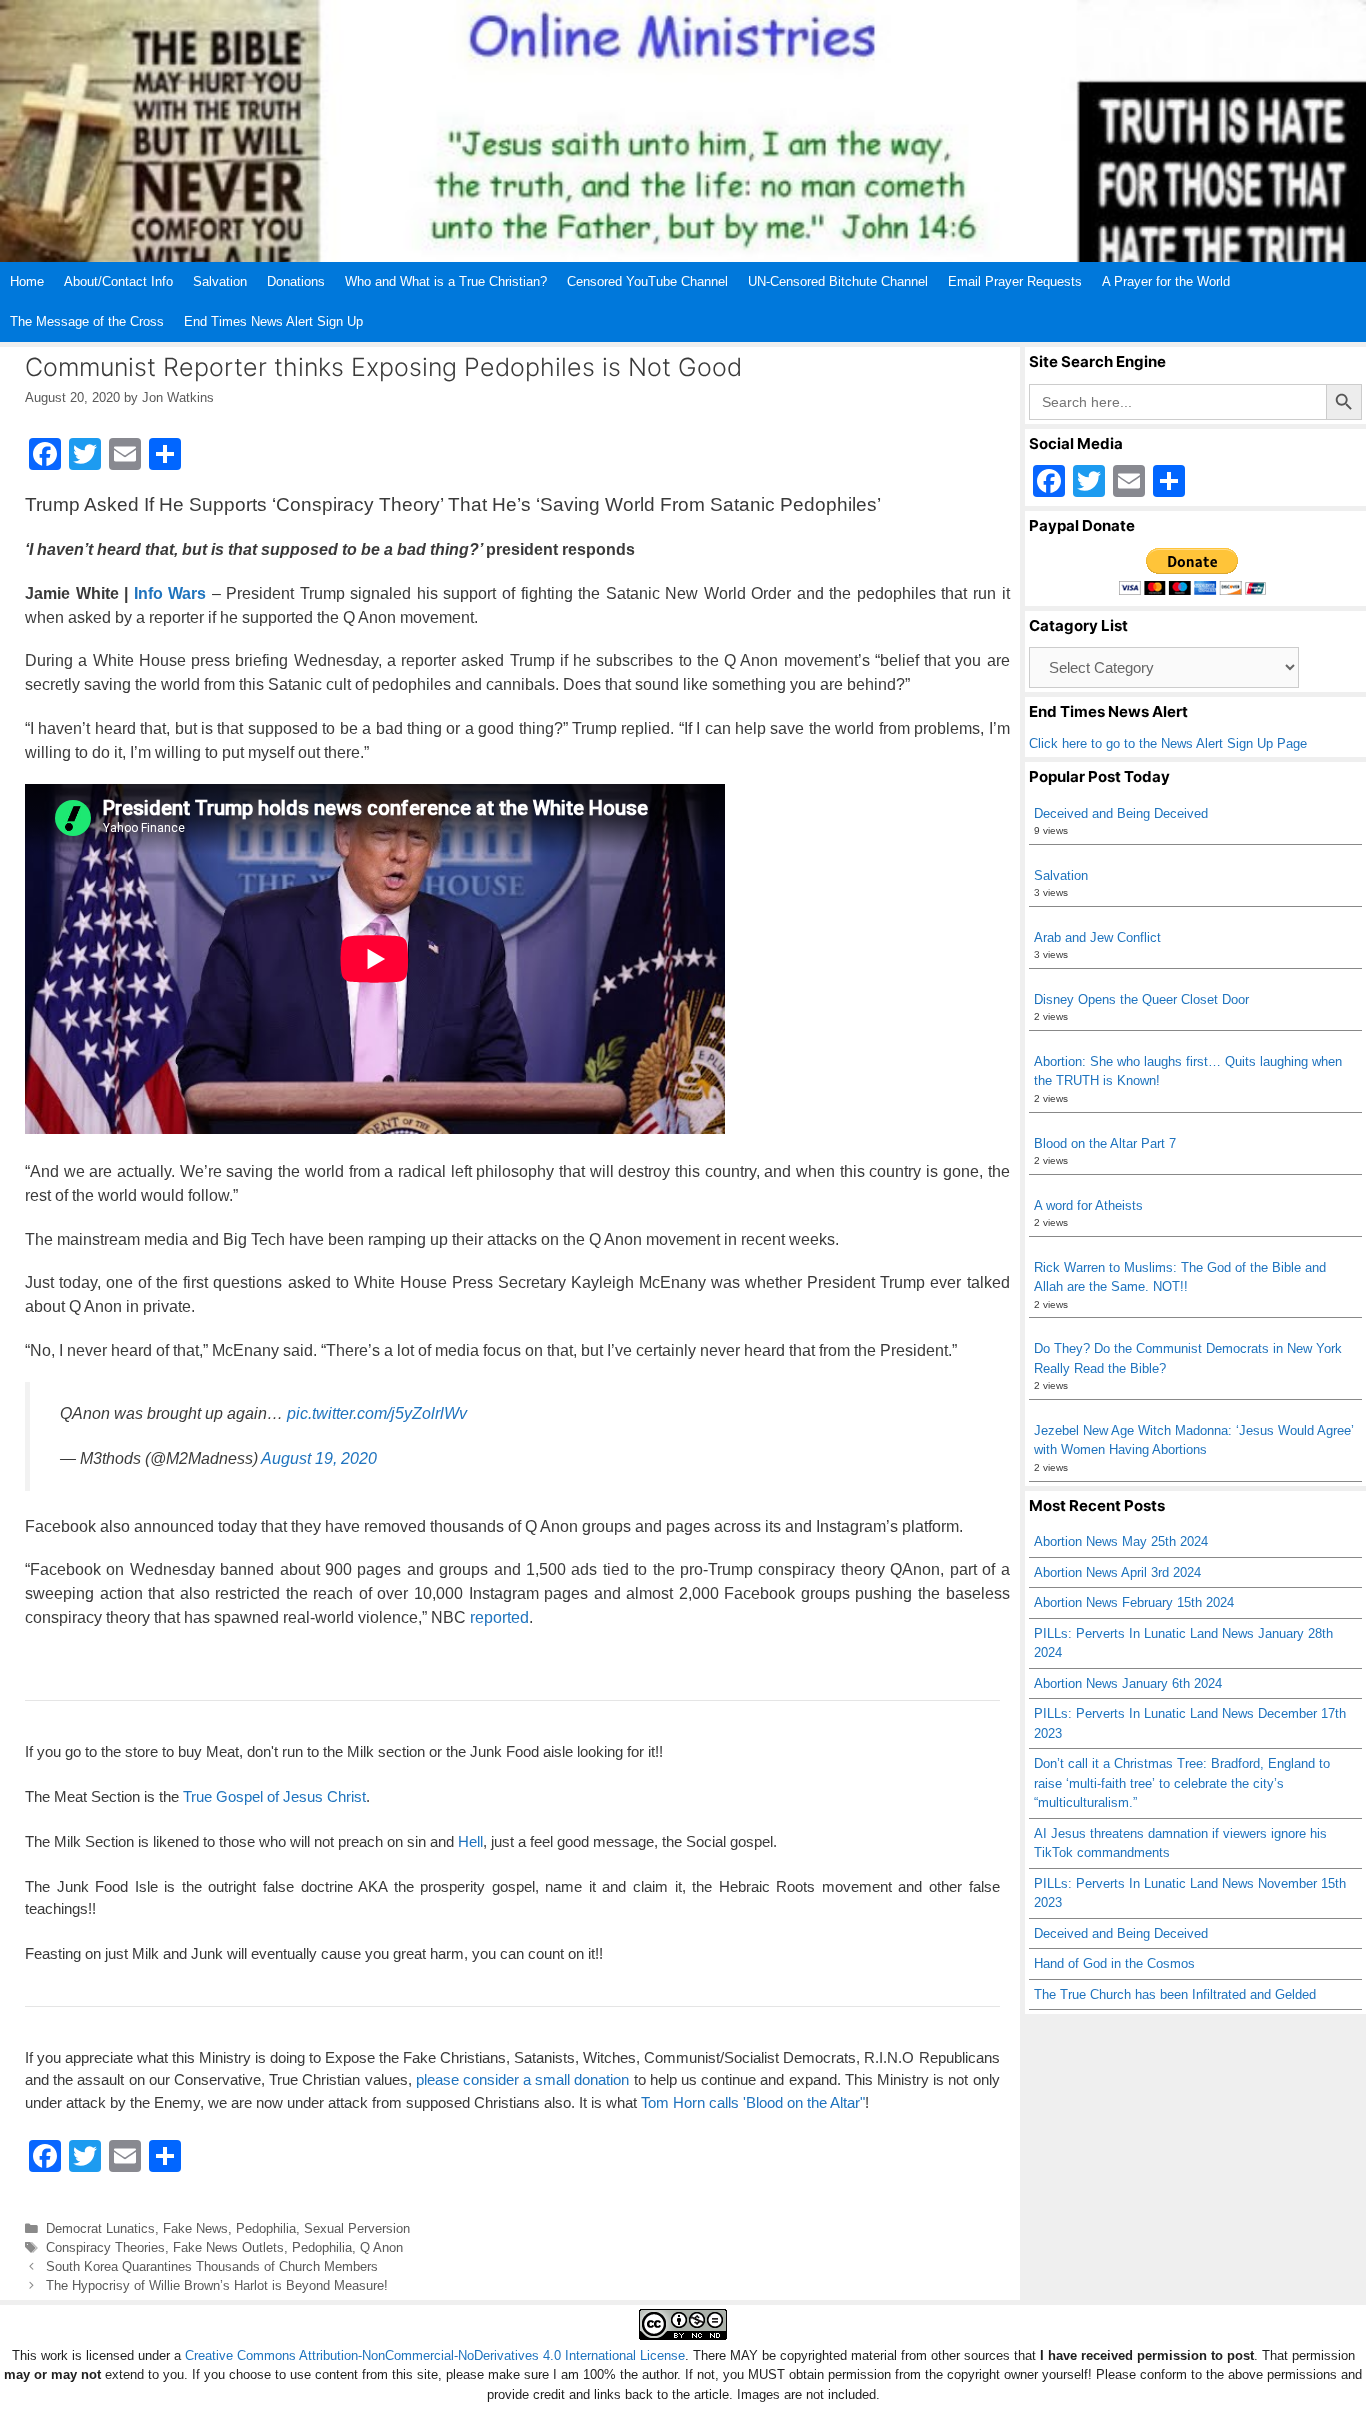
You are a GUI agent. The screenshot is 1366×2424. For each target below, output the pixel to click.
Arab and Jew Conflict (1097, 937)
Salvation (220, 281)
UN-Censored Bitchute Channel (838, 281)
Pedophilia (266, 2228)
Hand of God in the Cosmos (1114, 1963)
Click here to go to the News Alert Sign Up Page (1168, 743)
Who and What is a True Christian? (446, 281)
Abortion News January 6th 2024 (1128, 1683)
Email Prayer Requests (1015, 281)
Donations (296, 281)
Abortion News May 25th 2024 (1121, 1541)
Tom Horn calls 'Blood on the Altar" (753, 2102)
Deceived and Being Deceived (1121, 813)
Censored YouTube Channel (647, 281)
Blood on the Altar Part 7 (1105, 1143)
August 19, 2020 (319, 1458)
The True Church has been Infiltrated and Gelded (1175, 1994)
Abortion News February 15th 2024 (1134, 1602)
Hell (470, 1841)
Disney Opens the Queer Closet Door (1141, 999)
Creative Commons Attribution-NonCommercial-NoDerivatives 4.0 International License (435, 2355)
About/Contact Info (118, 281)
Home (27, 281)
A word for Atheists (1088, 1205)
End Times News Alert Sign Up (273, 321)
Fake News (195, 2228)
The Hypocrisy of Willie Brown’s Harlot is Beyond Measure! (217, 2285)
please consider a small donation (523, 2079)
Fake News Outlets (228, 2247)
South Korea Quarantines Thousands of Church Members (212, 2266)
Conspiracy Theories (105, 2247)
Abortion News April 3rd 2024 (1117, 1572)
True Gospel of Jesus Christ (274, 1796)
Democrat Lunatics (100, 2228)
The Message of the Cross (87, 321)
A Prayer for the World (1166, 281)
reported (499, 1617)
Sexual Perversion (357, 2228)
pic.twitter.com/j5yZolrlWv (377, 1413)
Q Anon (381, 2247)
